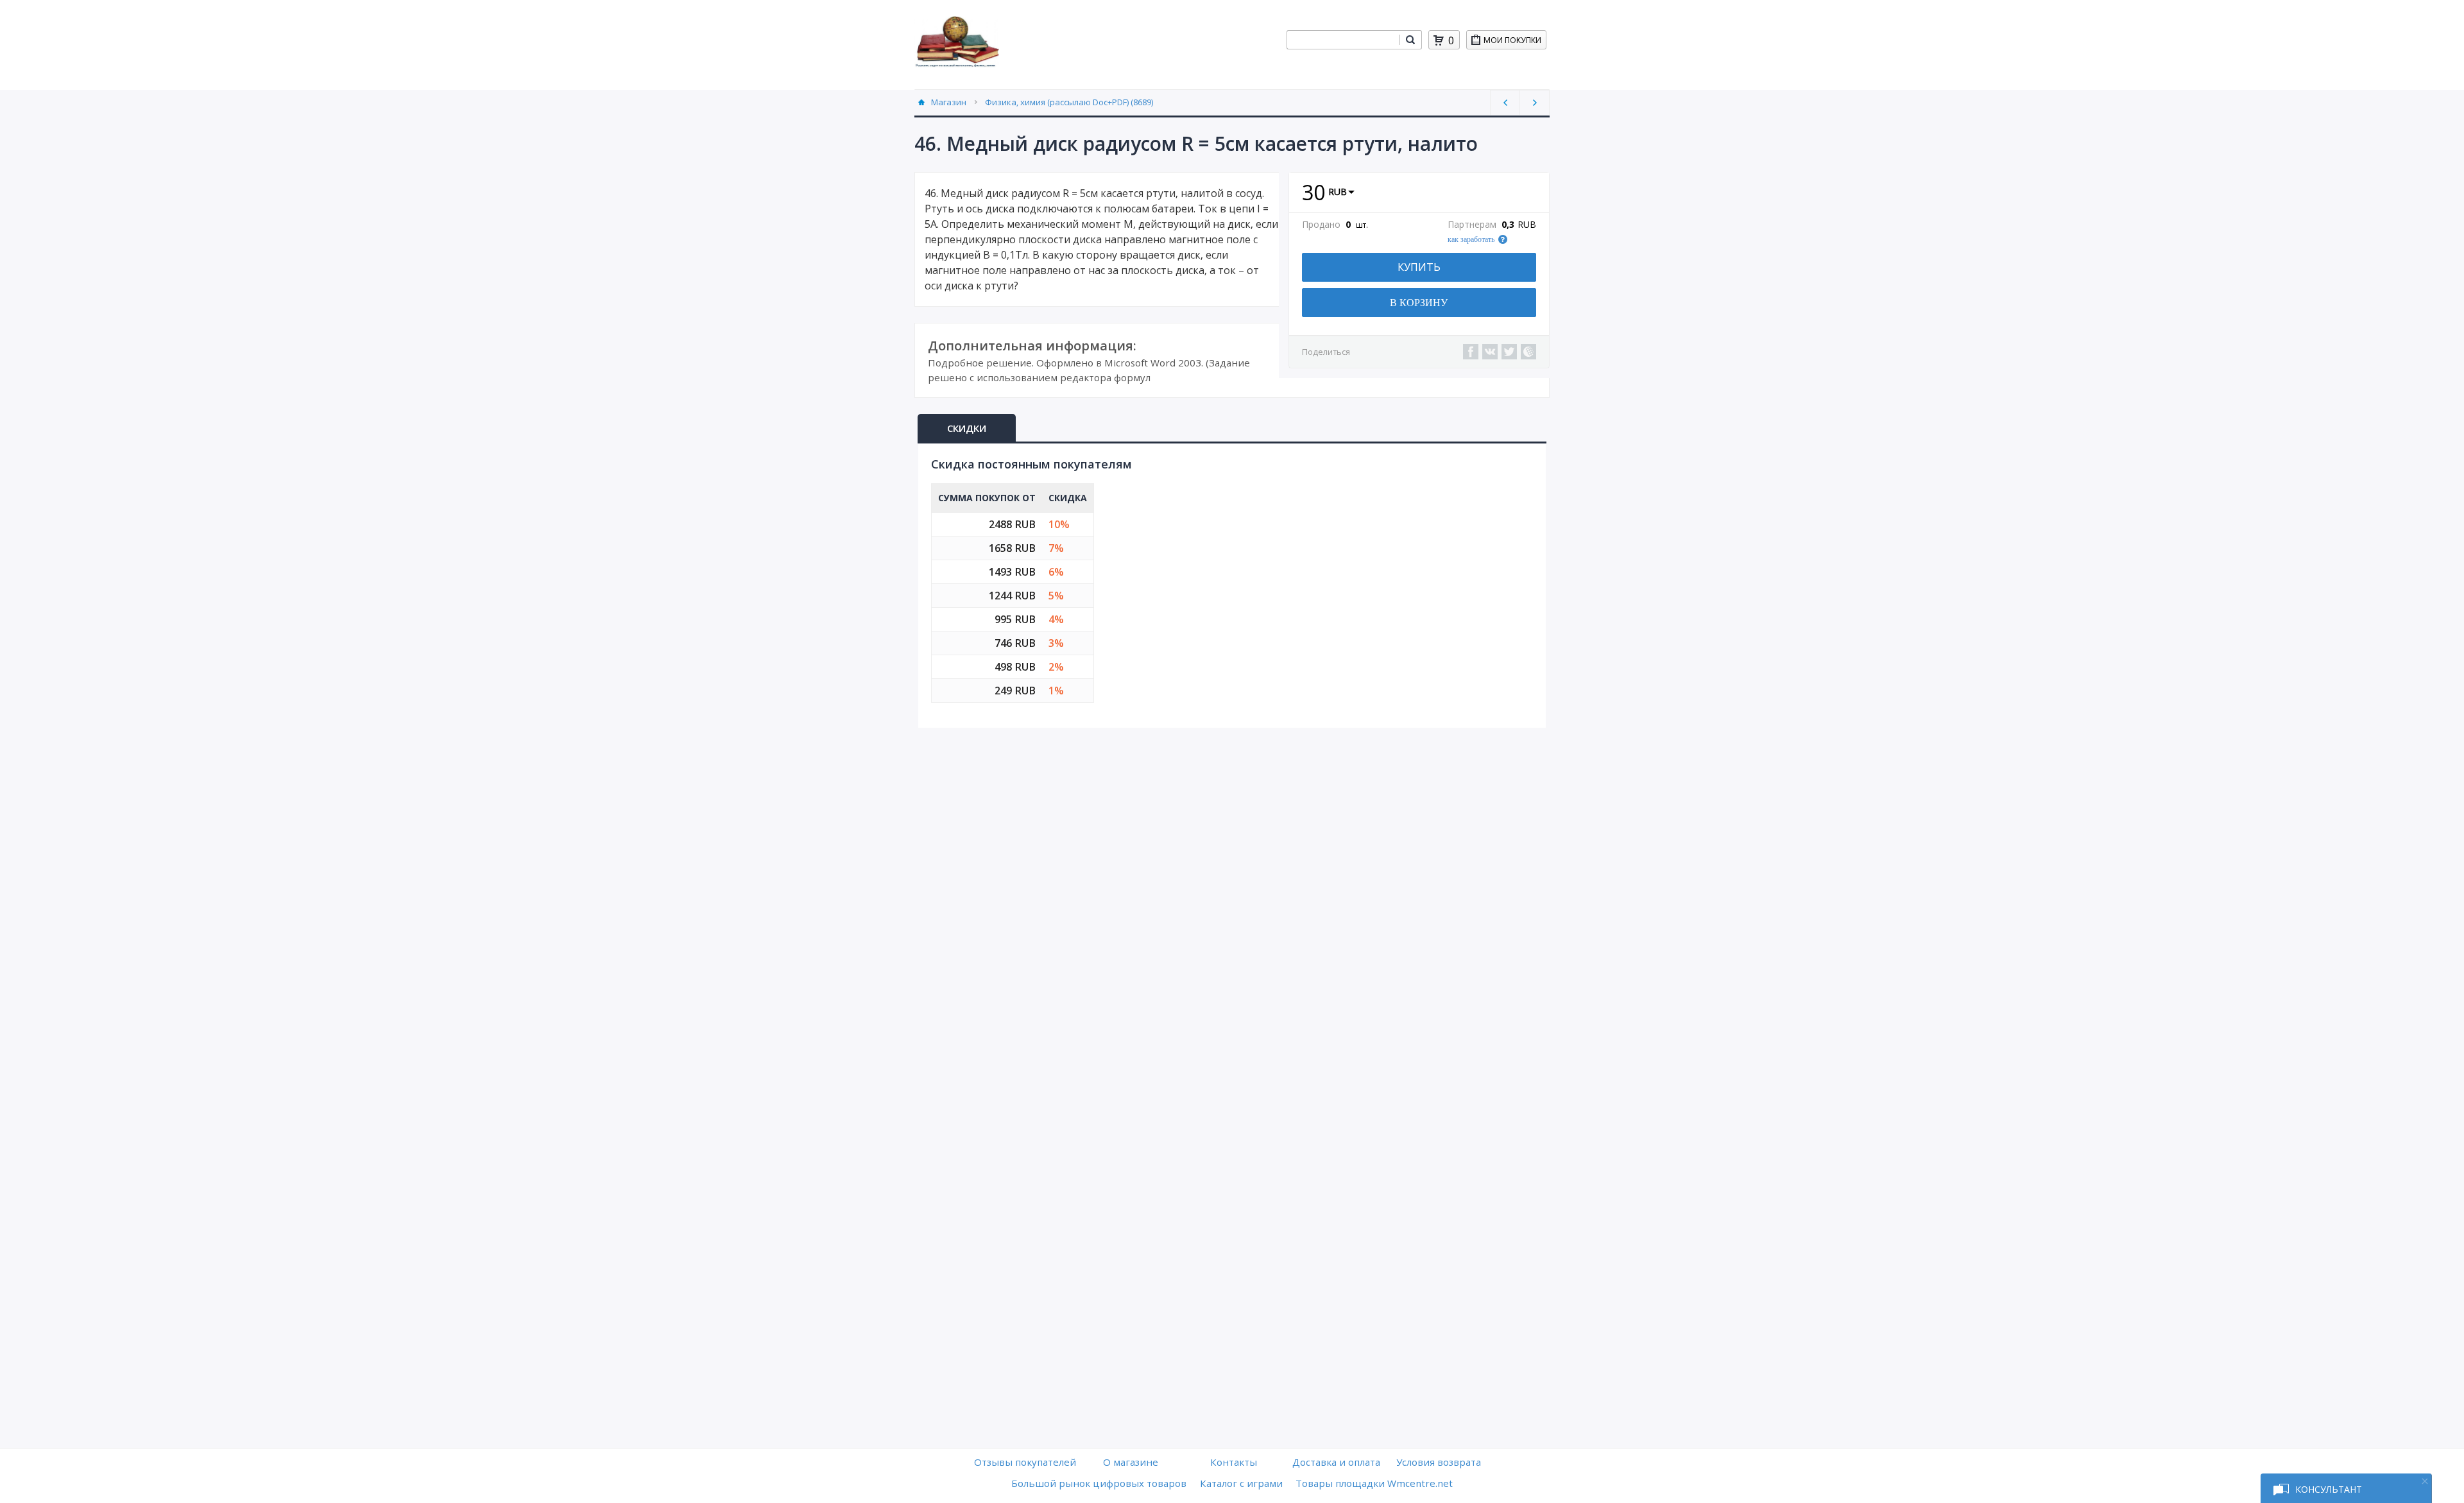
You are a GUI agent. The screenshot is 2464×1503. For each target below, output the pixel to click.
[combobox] (1343, 40)
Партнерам (1472, 225)
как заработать (1471, 239)
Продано (1321, 225)
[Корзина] (1439, 40)
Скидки (967, 428)
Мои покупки (1512, 40)
